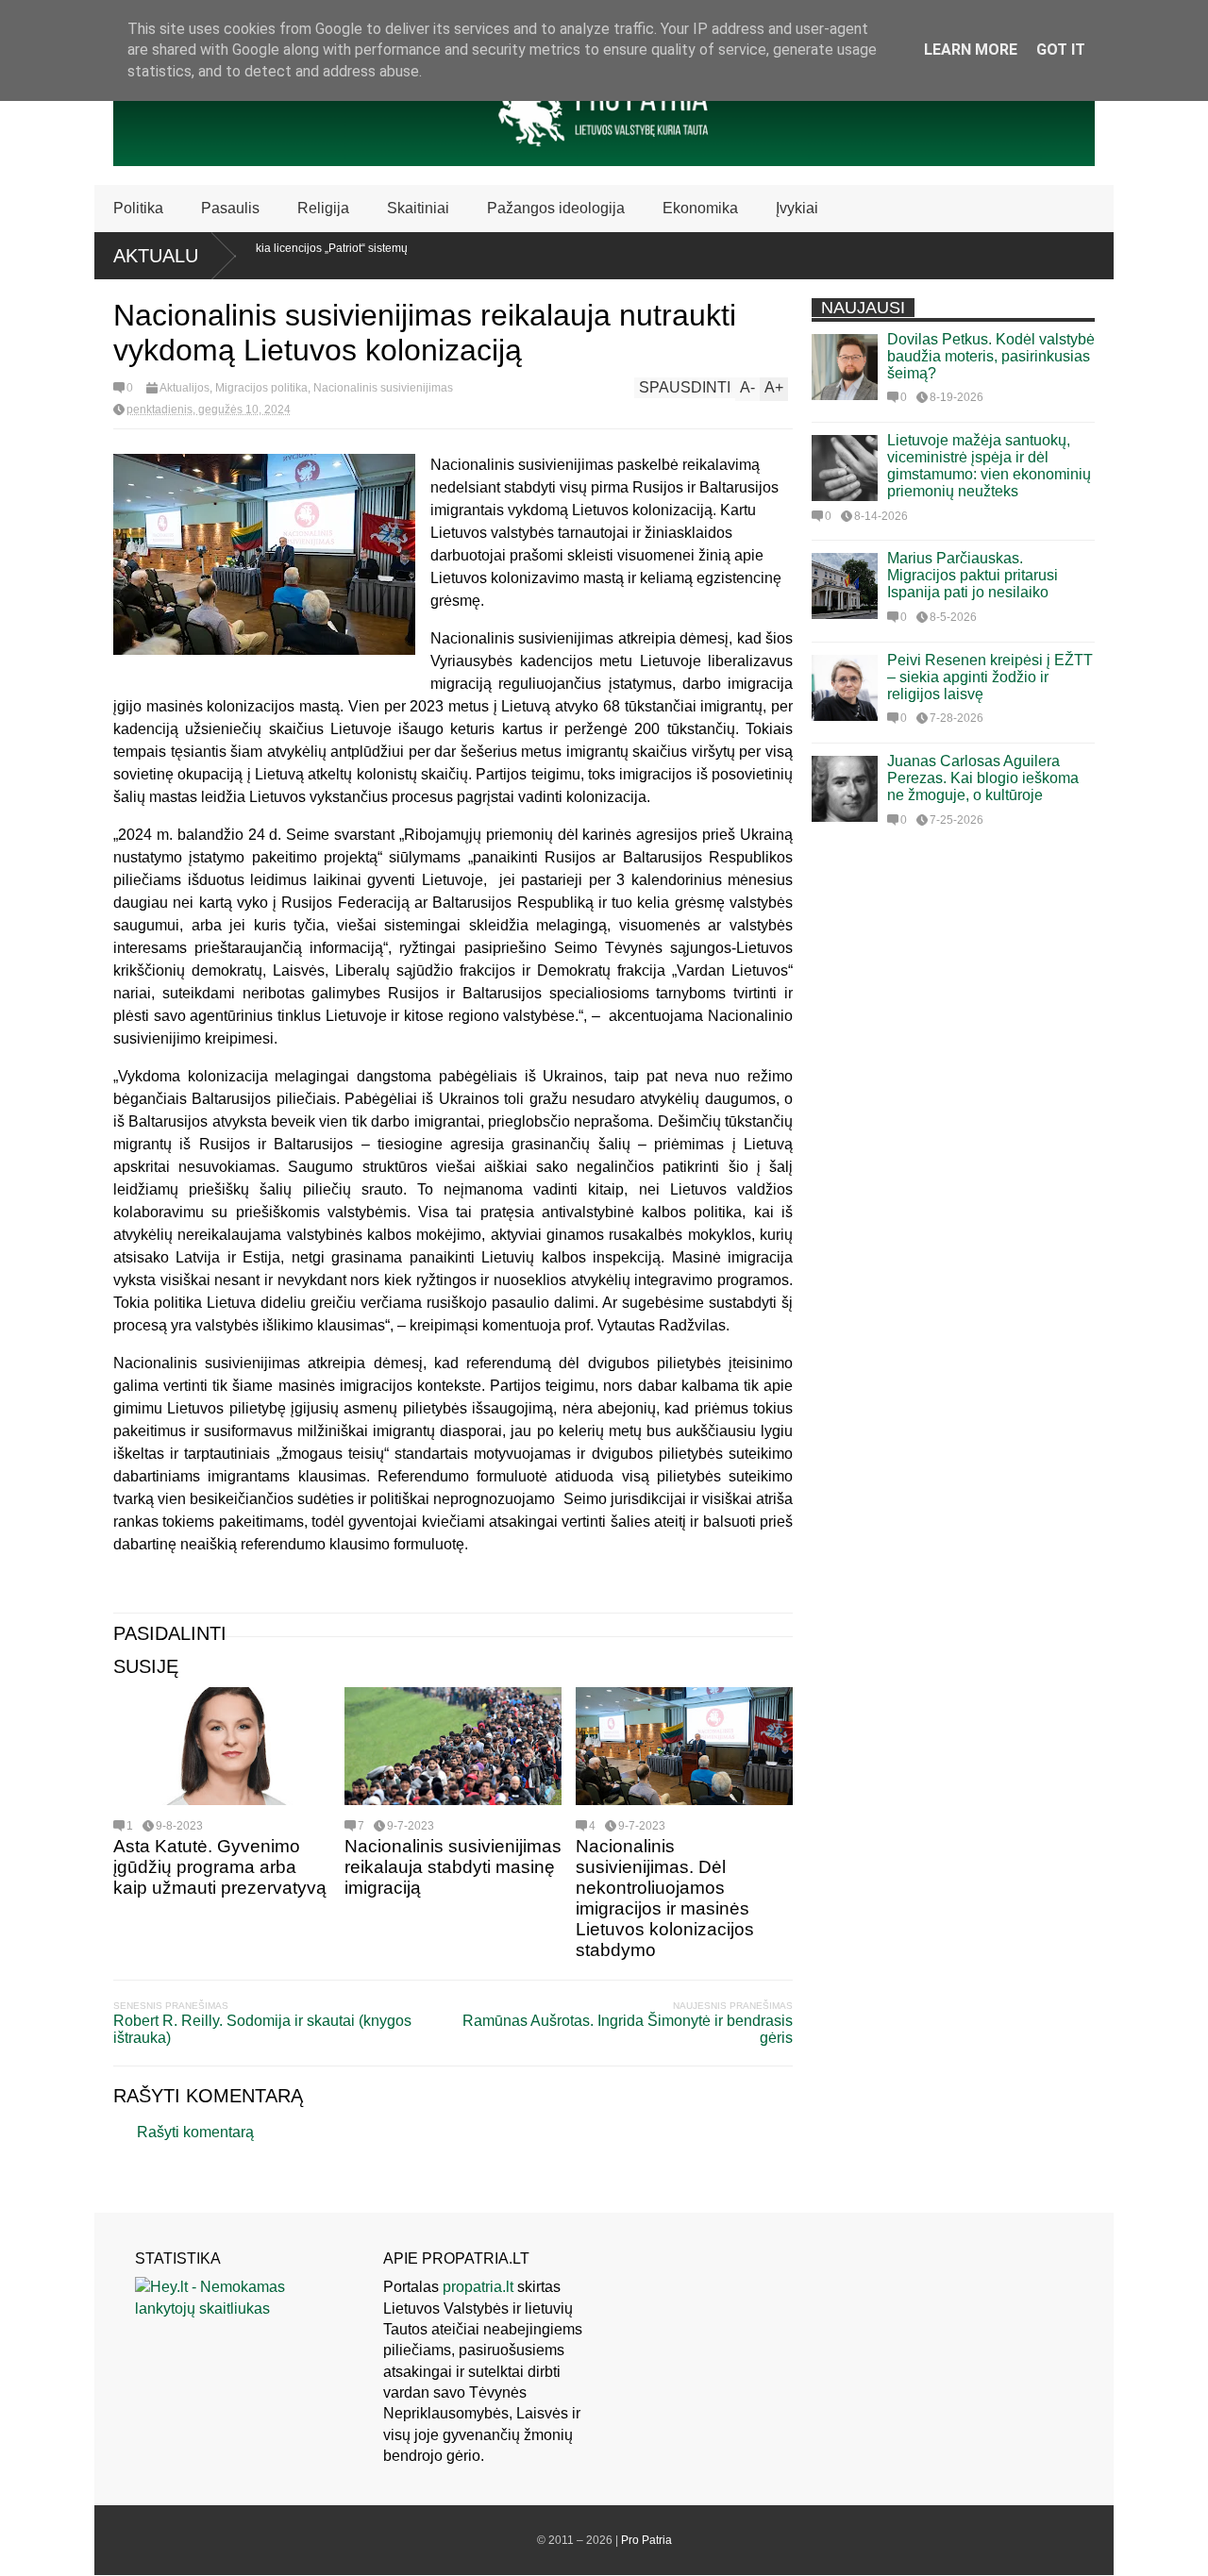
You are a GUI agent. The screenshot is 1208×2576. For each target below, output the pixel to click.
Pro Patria (646, 2540)
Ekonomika (700, 208)
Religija (323, 208)
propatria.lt (478, 2287)
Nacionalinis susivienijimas (383, 388)
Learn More (971, 50)
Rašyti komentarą (195, 2132)
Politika (138, 208)
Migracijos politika (261, 388)
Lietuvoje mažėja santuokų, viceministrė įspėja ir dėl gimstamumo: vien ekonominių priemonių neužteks (989, 466)
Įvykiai (797, 208)
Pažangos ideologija (556, 208)
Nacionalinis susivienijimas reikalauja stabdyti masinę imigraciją (453, 1867)
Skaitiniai (418, 208)
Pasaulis (230, 208)
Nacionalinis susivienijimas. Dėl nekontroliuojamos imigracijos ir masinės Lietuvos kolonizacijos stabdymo (665, 1898)
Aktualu (156, 256)
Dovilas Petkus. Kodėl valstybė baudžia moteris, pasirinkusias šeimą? (991, 356)
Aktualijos (185, 388)
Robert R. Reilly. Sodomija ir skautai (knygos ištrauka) (262, 2029)
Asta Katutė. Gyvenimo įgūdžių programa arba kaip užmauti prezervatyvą (220, 1867)
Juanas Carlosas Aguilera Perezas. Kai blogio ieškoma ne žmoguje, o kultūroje (983, 778)
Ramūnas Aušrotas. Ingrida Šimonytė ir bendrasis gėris (628, 2029)
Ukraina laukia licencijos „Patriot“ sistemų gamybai (260, 255)
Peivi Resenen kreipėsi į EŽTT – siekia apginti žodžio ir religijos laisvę (990, 677)
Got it (1061, 50)
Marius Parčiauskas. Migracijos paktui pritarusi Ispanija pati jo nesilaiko (973, 575)
